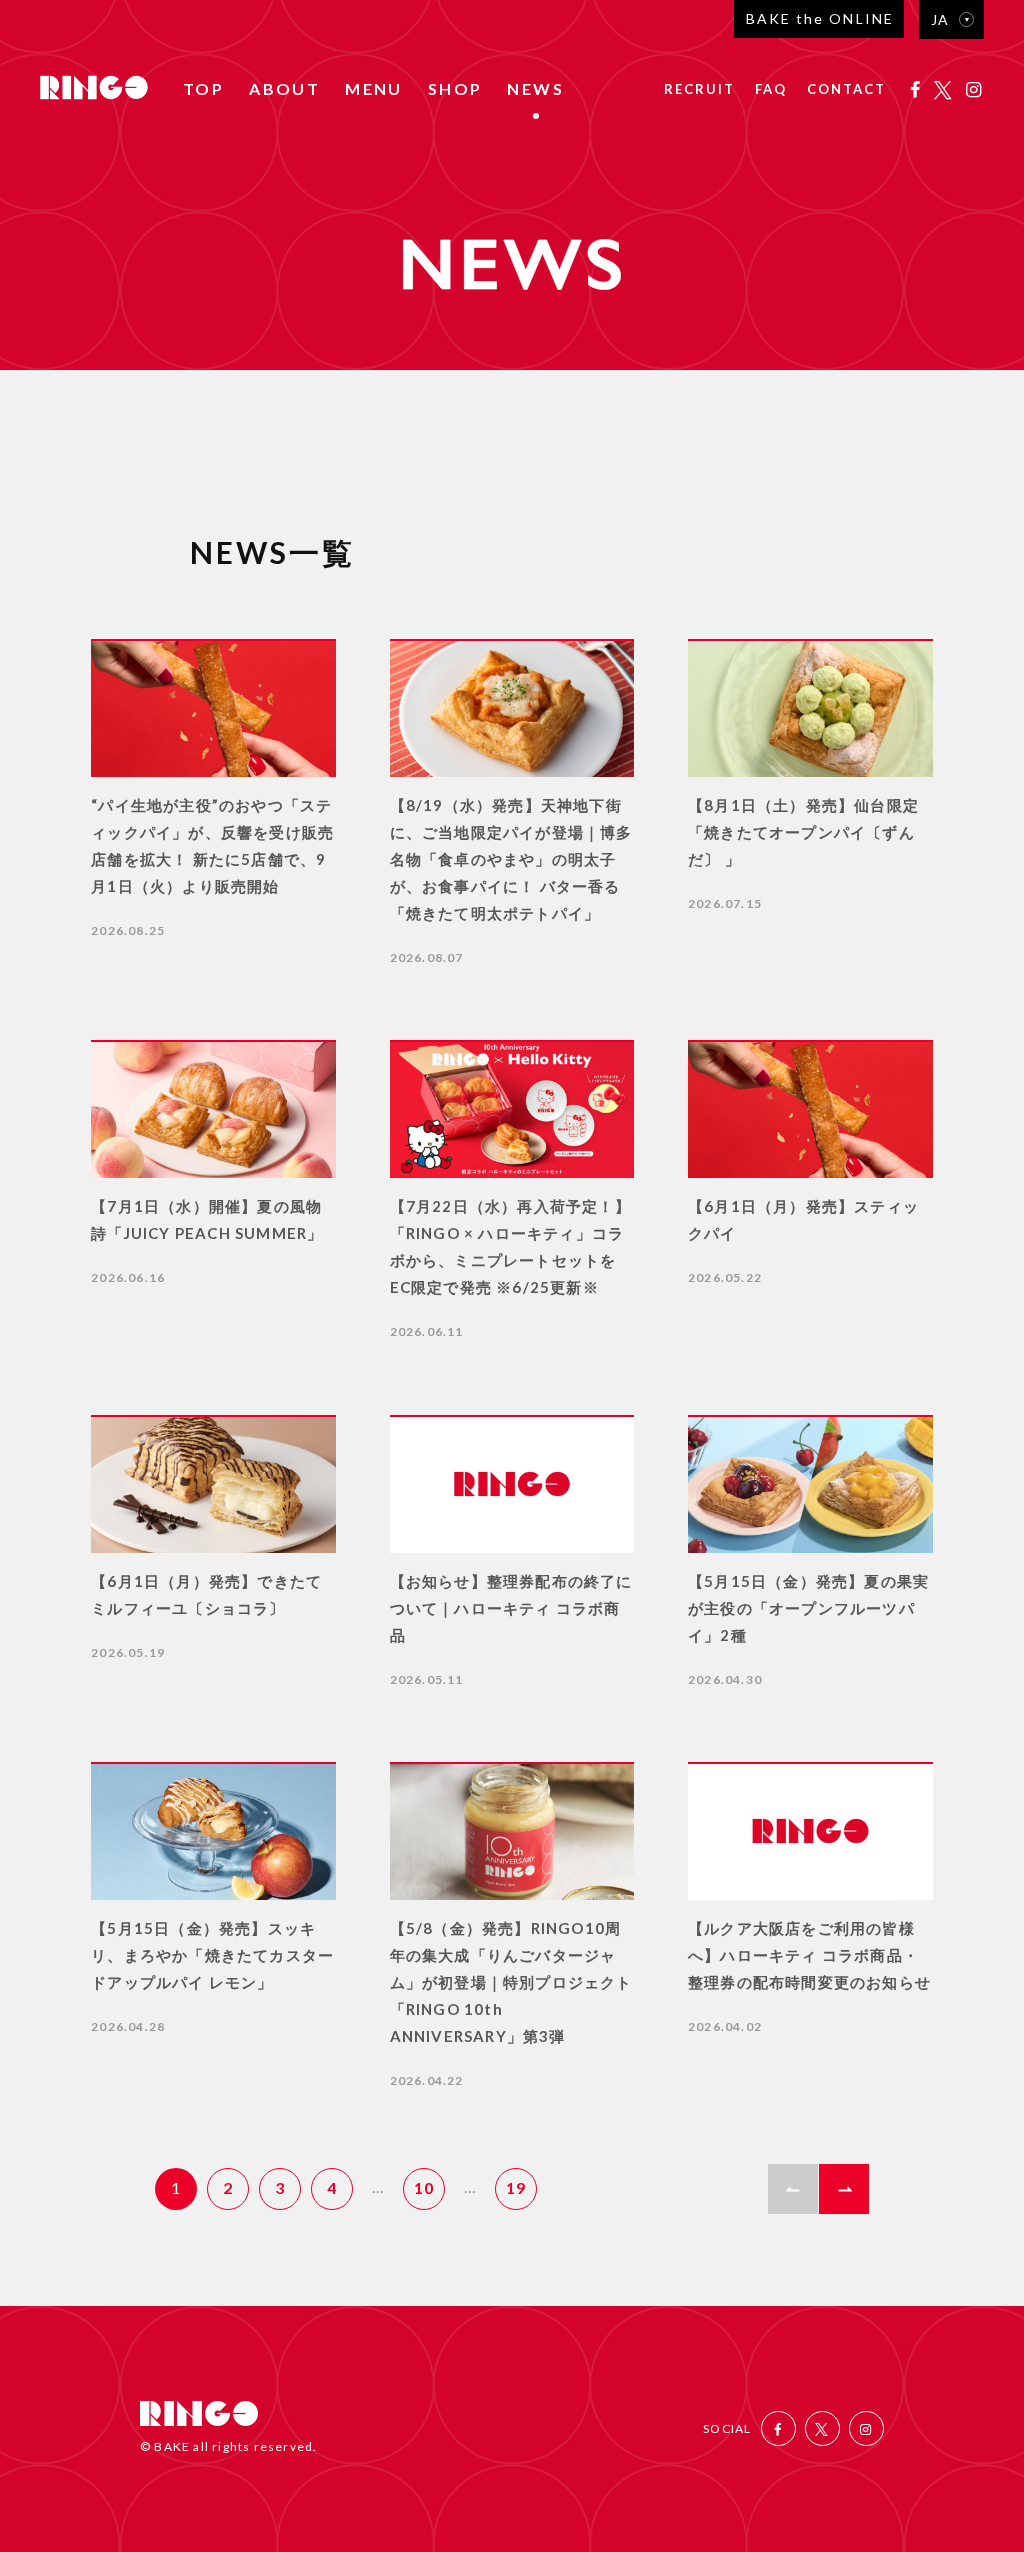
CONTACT (846, 90)
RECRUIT (699, 90)
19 (516, 2187)
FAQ (771, 90)
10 (424, 2187)
